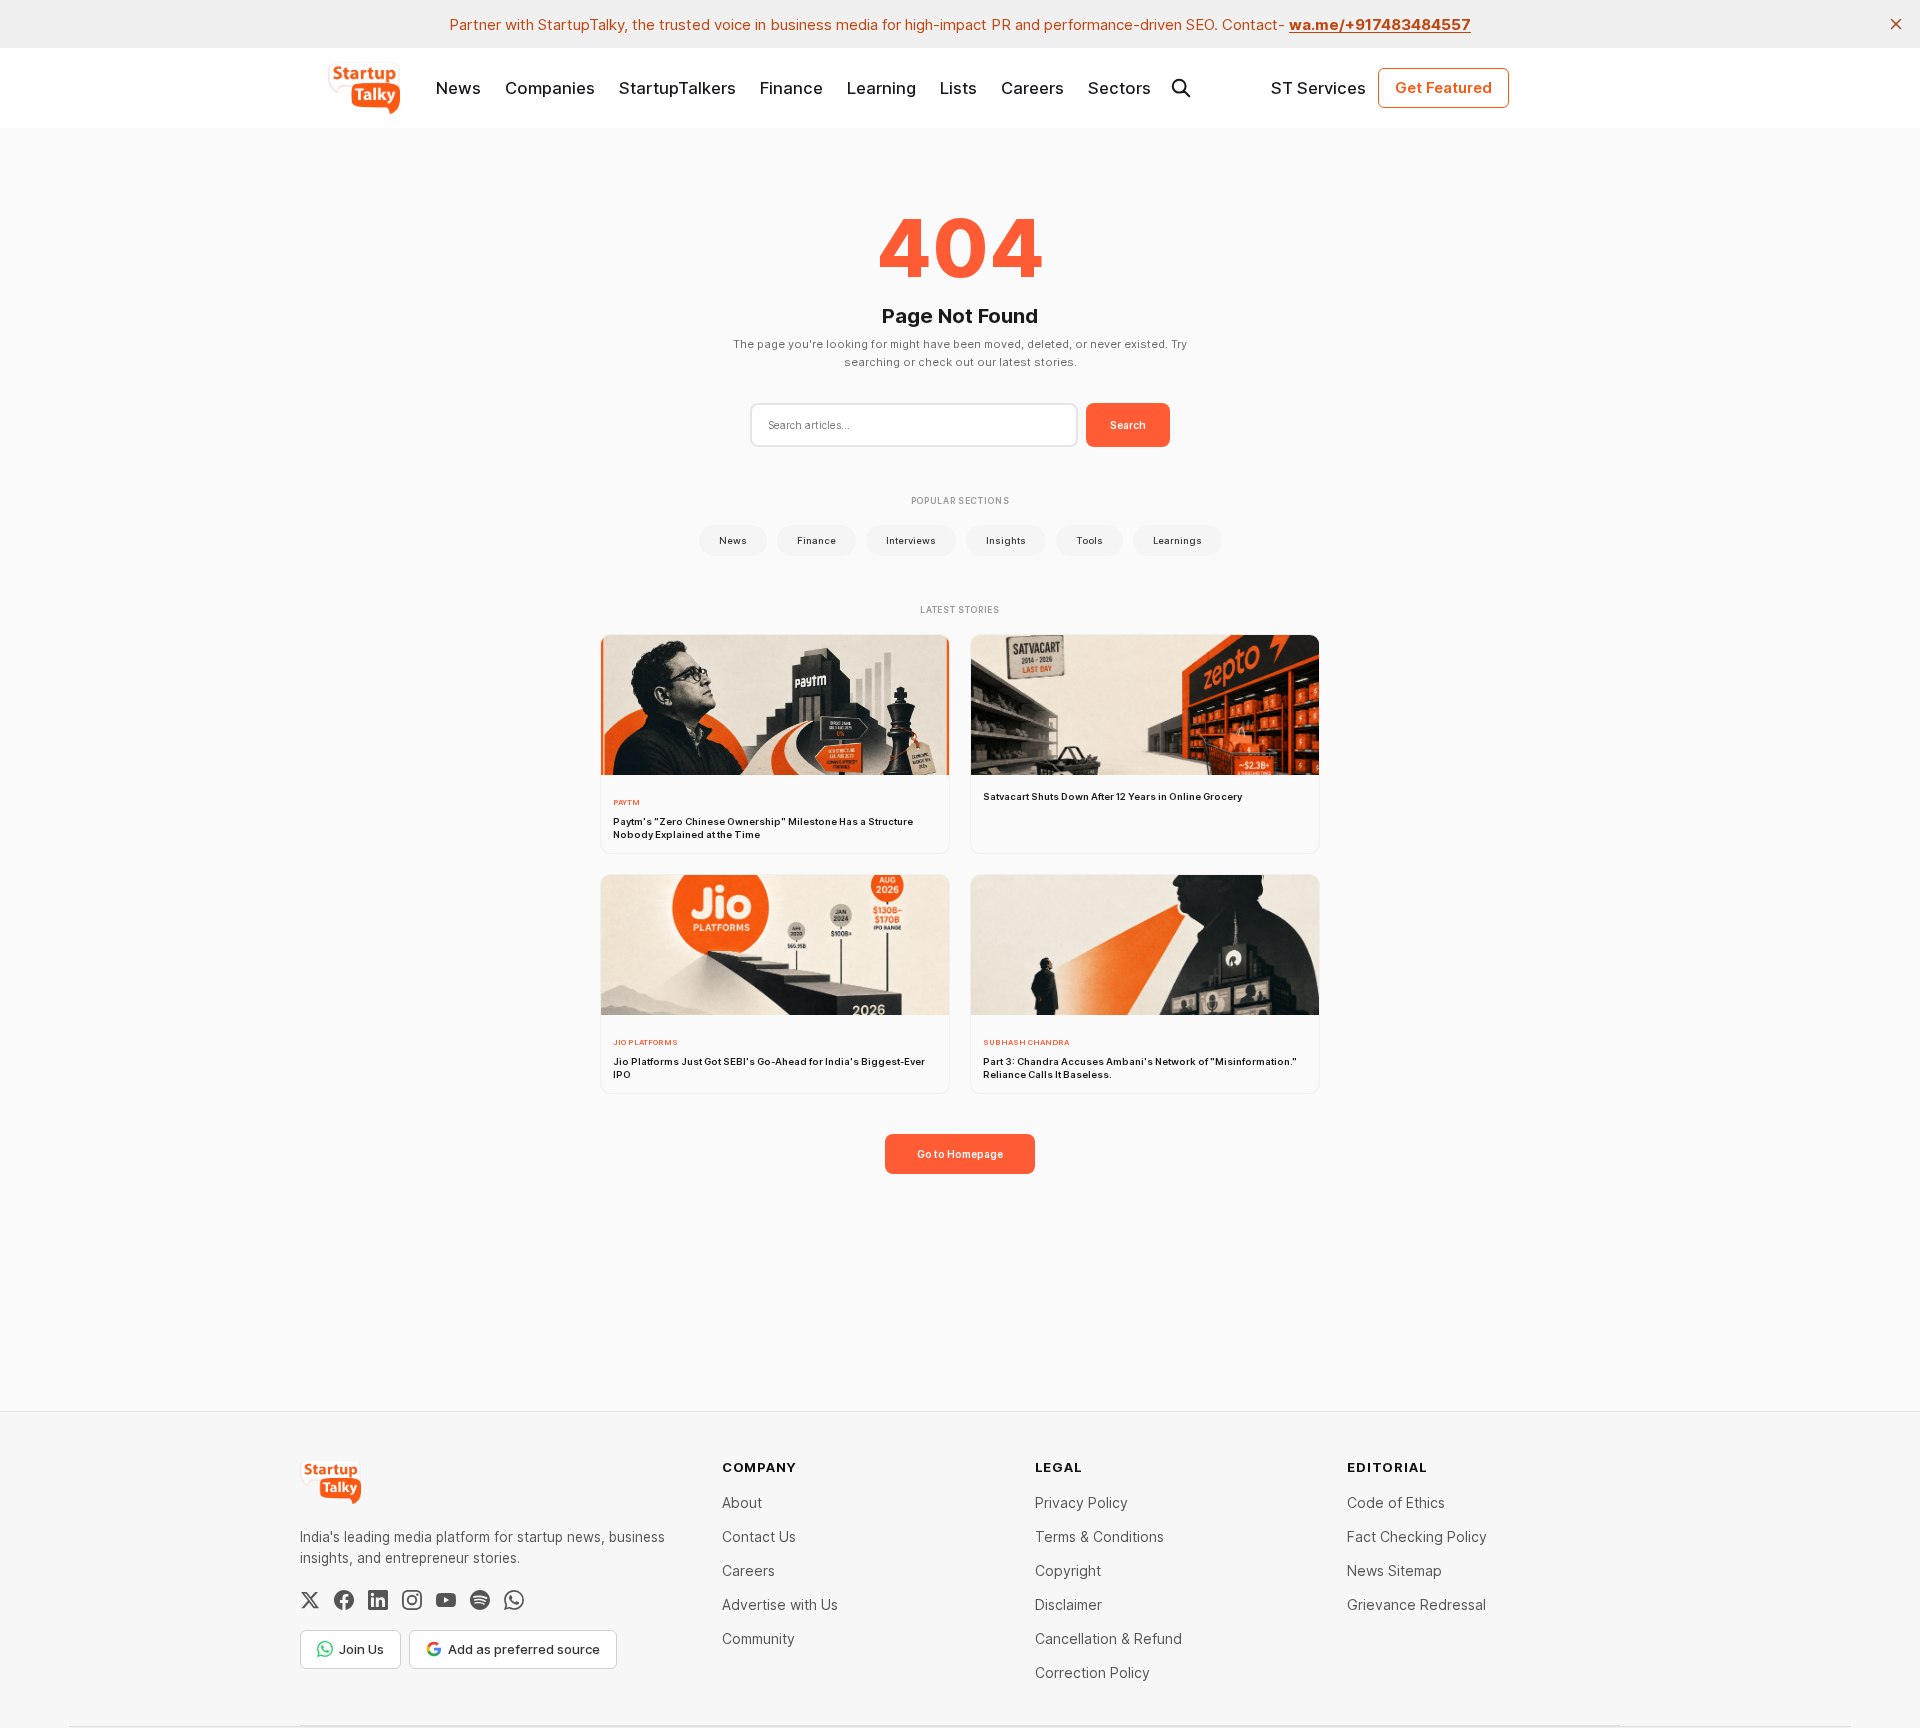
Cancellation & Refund (1108, 1638)
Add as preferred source (524, 1649)
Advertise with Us (780, 1604)
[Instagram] (412, 1600)
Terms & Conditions (1099, 1536)
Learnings (1177, 540)
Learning (881, 88)
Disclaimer (1068, 1604)
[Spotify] (480, 1600)
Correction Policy (1092, 1672)
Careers (1032, 88)
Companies (550, 88)
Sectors (1119, 88)
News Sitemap (1394, 1570)
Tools (1089, 540)
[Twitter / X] (310, 1600)
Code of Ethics (1396, 1502)
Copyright (1068, 1570)
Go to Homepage (960, 1154)
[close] (1896, 24)
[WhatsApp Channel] (514, 1600)
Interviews (911, 540)
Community (758, 1638)
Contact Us (759, 1536)
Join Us (361, 1649)
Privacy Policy (1081, 1502)
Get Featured (1443, 87)
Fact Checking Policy (1417, 1536)
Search (1128, 425)
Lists (958, 88)
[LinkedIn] (378, 1600)
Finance (791, 88)
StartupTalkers (677, 88)
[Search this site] (1181, 88)
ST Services (1318, 88)
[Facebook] (344, 1600)
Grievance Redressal (1416, 1604)
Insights (1006, 540)
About (742, 1502)
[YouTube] (446, 1600)
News (458, 88)
